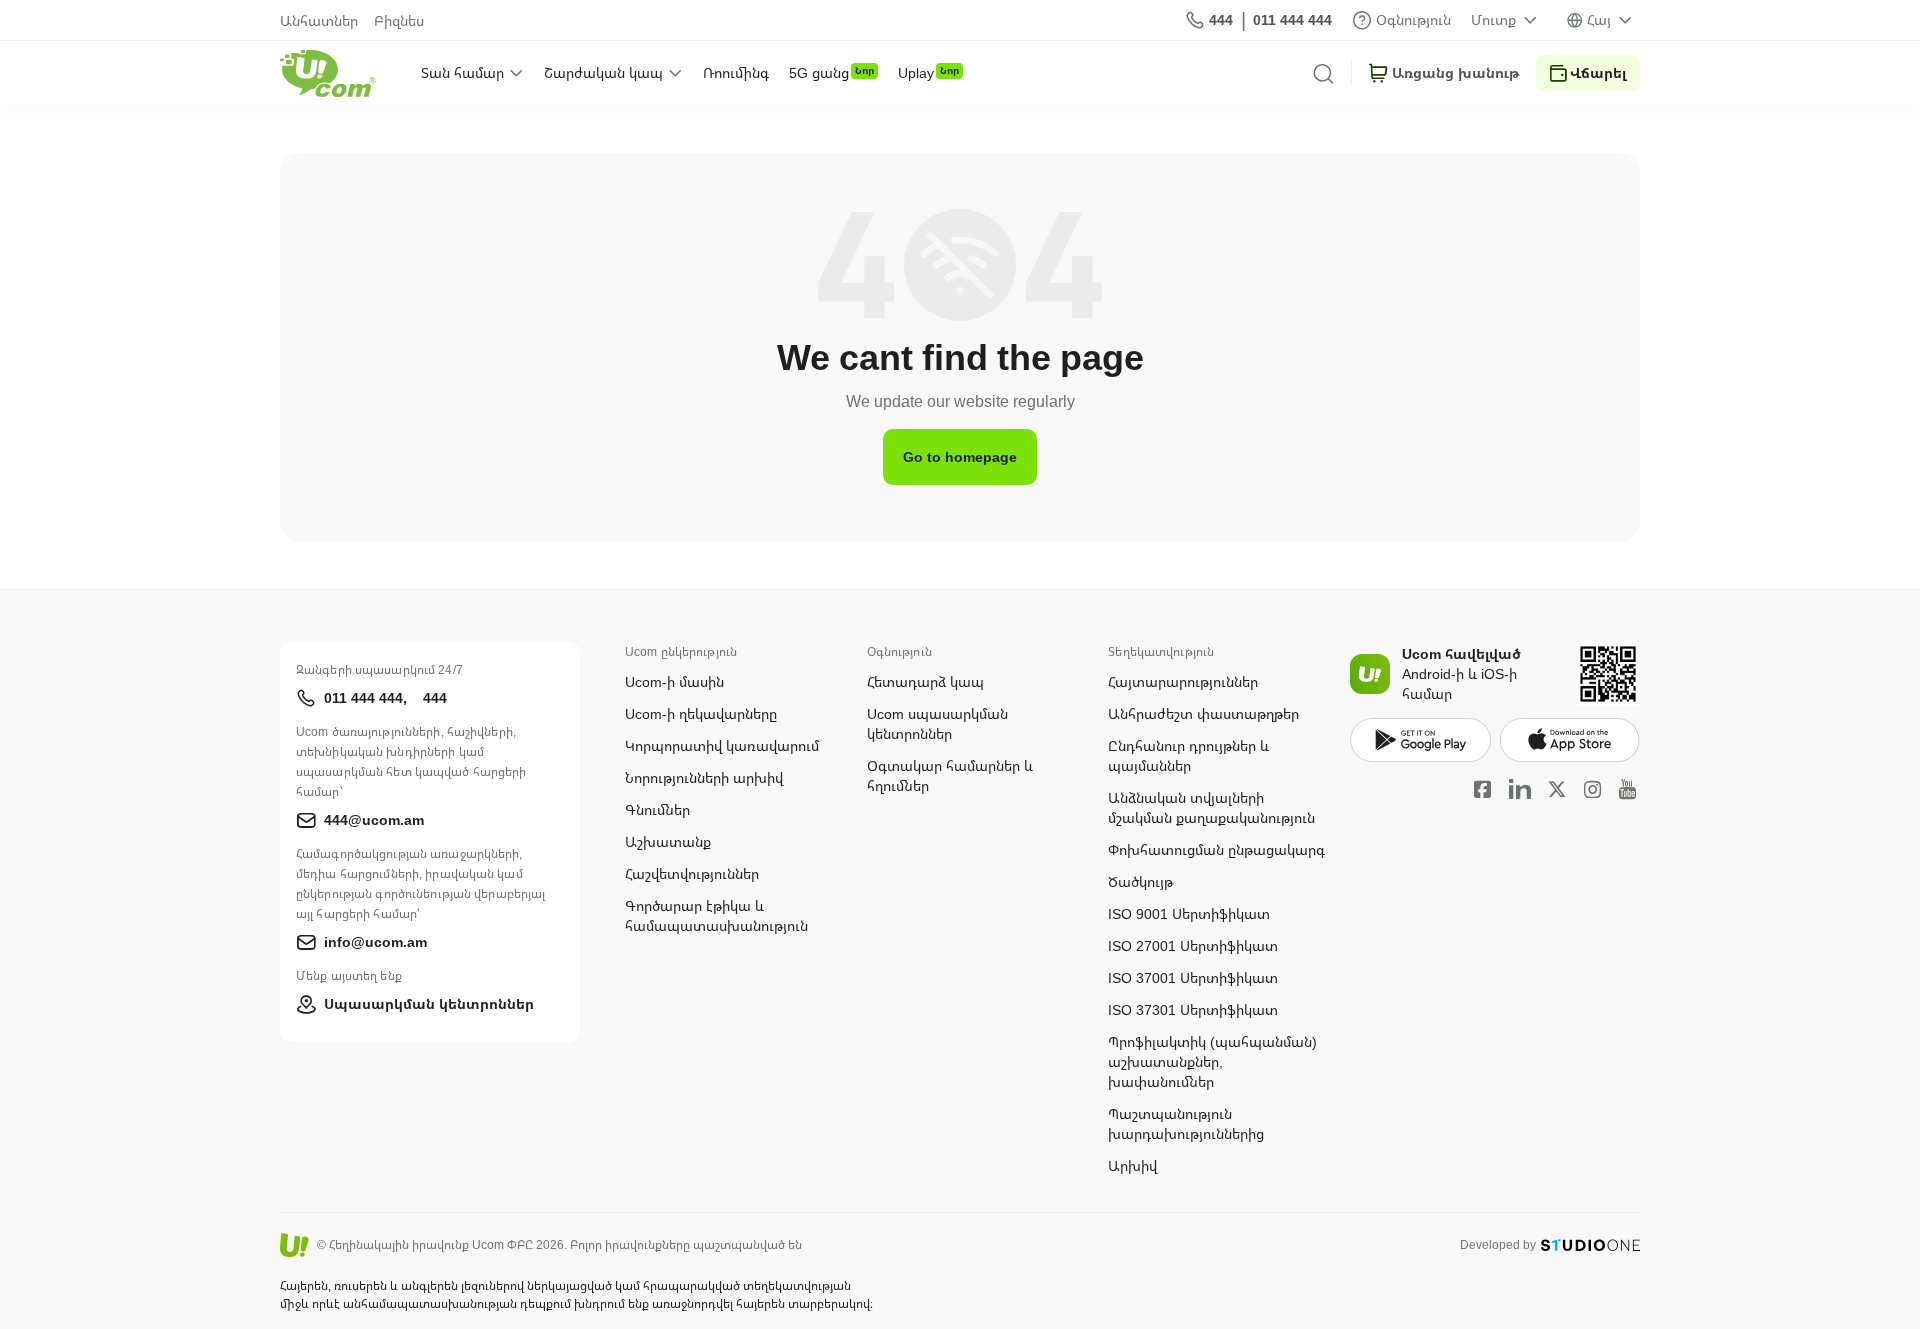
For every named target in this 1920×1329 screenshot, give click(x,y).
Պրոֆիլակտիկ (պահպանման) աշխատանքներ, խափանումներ (1212, 1061)
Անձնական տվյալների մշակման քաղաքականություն (1211, 807)
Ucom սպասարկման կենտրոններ (937, 723)
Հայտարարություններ (1183, 681)
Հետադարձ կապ (925, 681)
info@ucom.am (375, 941)
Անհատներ (319, 20)
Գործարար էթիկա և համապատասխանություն (716, 915)
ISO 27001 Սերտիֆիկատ (1193, 945)
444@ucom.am (374, 819)
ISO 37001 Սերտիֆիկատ (1193, 977)
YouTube (1627, 789)
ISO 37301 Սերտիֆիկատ (1193, 1009)
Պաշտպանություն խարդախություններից (1186, 1123)
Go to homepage (960, 456)
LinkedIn (1520, 789)
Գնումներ (657, 809)
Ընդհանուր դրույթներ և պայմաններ (1188, 755)
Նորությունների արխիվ (704, 777)
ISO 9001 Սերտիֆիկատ (1189, 913)
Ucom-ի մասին (674, 681)
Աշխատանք (668, 841)
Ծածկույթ (1140, 881)
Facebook (1483, 789)
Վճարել (1598, 72)
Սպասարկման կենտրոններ (429, 1003)
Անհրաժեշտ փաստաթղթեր (1203, 713)
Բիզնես (399, 20)
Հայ (1599, 19)
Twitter (1557, 789)
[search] (1323, 74)
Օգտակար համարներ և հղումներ (950, 775)
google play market (1420, 740)
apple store (1569, 740)
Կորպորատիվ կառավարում (722, 745)
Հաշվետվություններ (692, 873)
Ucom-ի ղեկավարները (701, 713)
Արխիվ (1132, 1165)
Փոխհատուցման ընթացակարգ (1216, 849)
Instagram (1593, 789)
